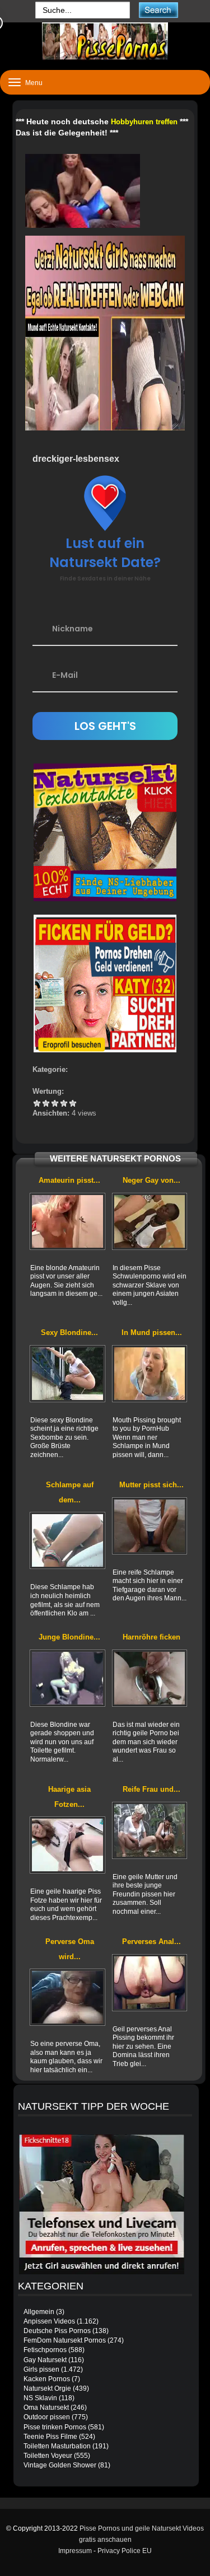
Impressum (75, 2551)
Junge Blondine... (69, 1637)
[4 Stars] (64, 1103)
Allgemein (39, 2312)
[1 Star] (37, 1103)
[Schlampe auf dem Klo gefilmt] (67, 1540)
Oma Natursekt (46, 2408)
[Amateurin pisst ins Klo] (67, 1221)
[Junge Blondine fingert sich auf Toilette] (67, 1678)
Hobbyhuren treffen (144, 122)
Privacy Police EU (125, 2551)
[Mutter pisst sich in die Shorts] (150, 1526)
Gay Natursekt (45, 2360)
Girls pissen (41, 2369)
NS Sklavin (40, 2398)
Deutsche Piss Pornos (57, 2331)
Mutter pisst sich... (151, 1485)
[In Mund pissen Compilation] (150, 1374)
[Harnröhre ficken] (150, 1678)
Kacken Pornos (47, 2379)
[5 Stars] (73, 1103)
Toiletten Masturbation (57, 2446)
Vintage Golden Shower (60, 2465)
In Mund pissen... (152, 1333)
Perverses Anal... (151, 1942)
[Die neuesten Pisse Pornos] (105, 41)
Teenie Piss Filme (50, 2437)
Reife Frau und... (151, 1789)
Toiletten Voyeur (48, 2456)
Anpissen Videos (49, 2321)
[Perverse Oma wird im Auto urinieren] (67, 1997)
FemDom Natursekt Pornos (65, 2340)
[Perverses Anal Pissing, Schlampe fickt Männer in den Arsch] (150, 1983)
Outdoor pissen (47, 2417)
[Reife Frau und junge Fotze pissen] (150, 1830)
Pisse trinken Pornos (55, 2427)
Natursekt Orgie (47, 2388)
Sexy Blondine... (69, 1333)
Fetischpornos (45, 2350)
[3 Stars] (55, 1103)
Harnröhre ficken (151, 1637)
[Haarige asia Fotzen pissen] (67, 1845)
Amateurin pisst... (69, 1180)
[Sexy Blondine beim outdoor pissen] (67, 1374)
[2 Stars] (46, 1103)
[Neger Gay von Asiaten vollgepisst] (150, 1221)
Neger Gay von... (151, 1180)
